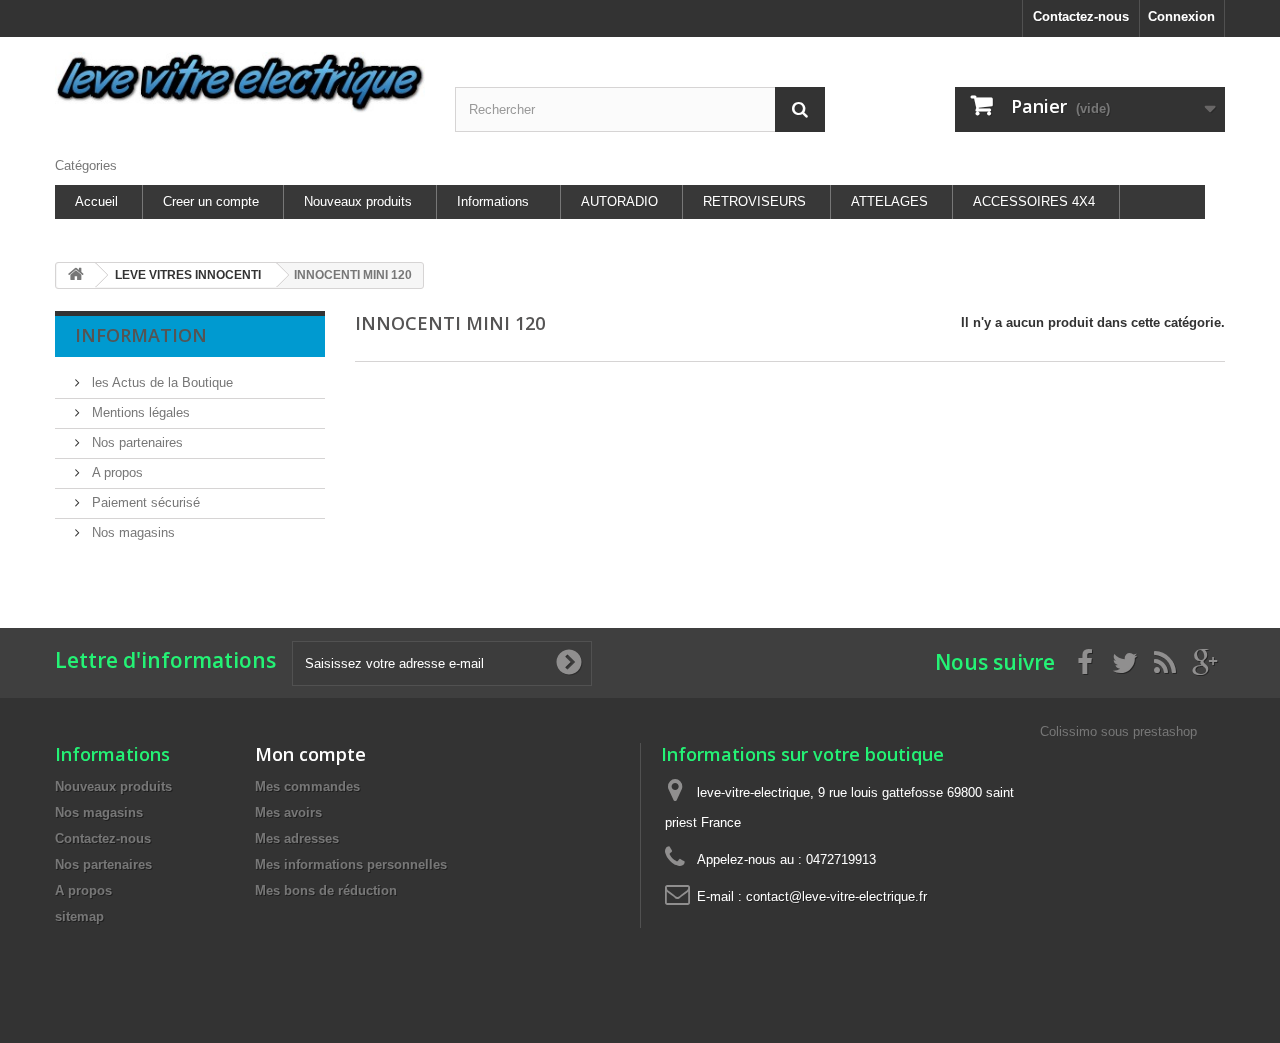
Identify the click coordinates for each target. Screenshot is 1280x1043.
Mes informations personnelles (351, 864)
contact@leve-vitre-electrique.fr (836, 896)
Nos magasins (131, 532)
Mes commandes (307, 786)
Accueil (96, 201)
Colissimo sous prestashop (1118, 731)
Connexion (1181, 16)
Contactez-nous (1081, 16)
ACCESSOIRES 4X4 (1034, 201)
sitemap (79, 916)
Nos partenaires (135, 442)
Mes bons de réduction (326, 890)
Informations (493, 201)
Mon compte (310, 754)
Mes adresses (297, 838)
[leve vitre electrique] (240, 82)
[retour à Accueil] (76, 275)
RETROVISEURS (754, 201)
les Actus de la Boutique (160, 382)
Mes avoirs (288, 812)
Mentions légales (139, 412)
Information (141, 335)
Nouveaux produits (358, 201)
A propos (115, 472)
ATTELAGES (889, 201)
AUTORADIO (619, 201)
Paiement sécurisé (144, 502)
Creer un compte (211, 201)
